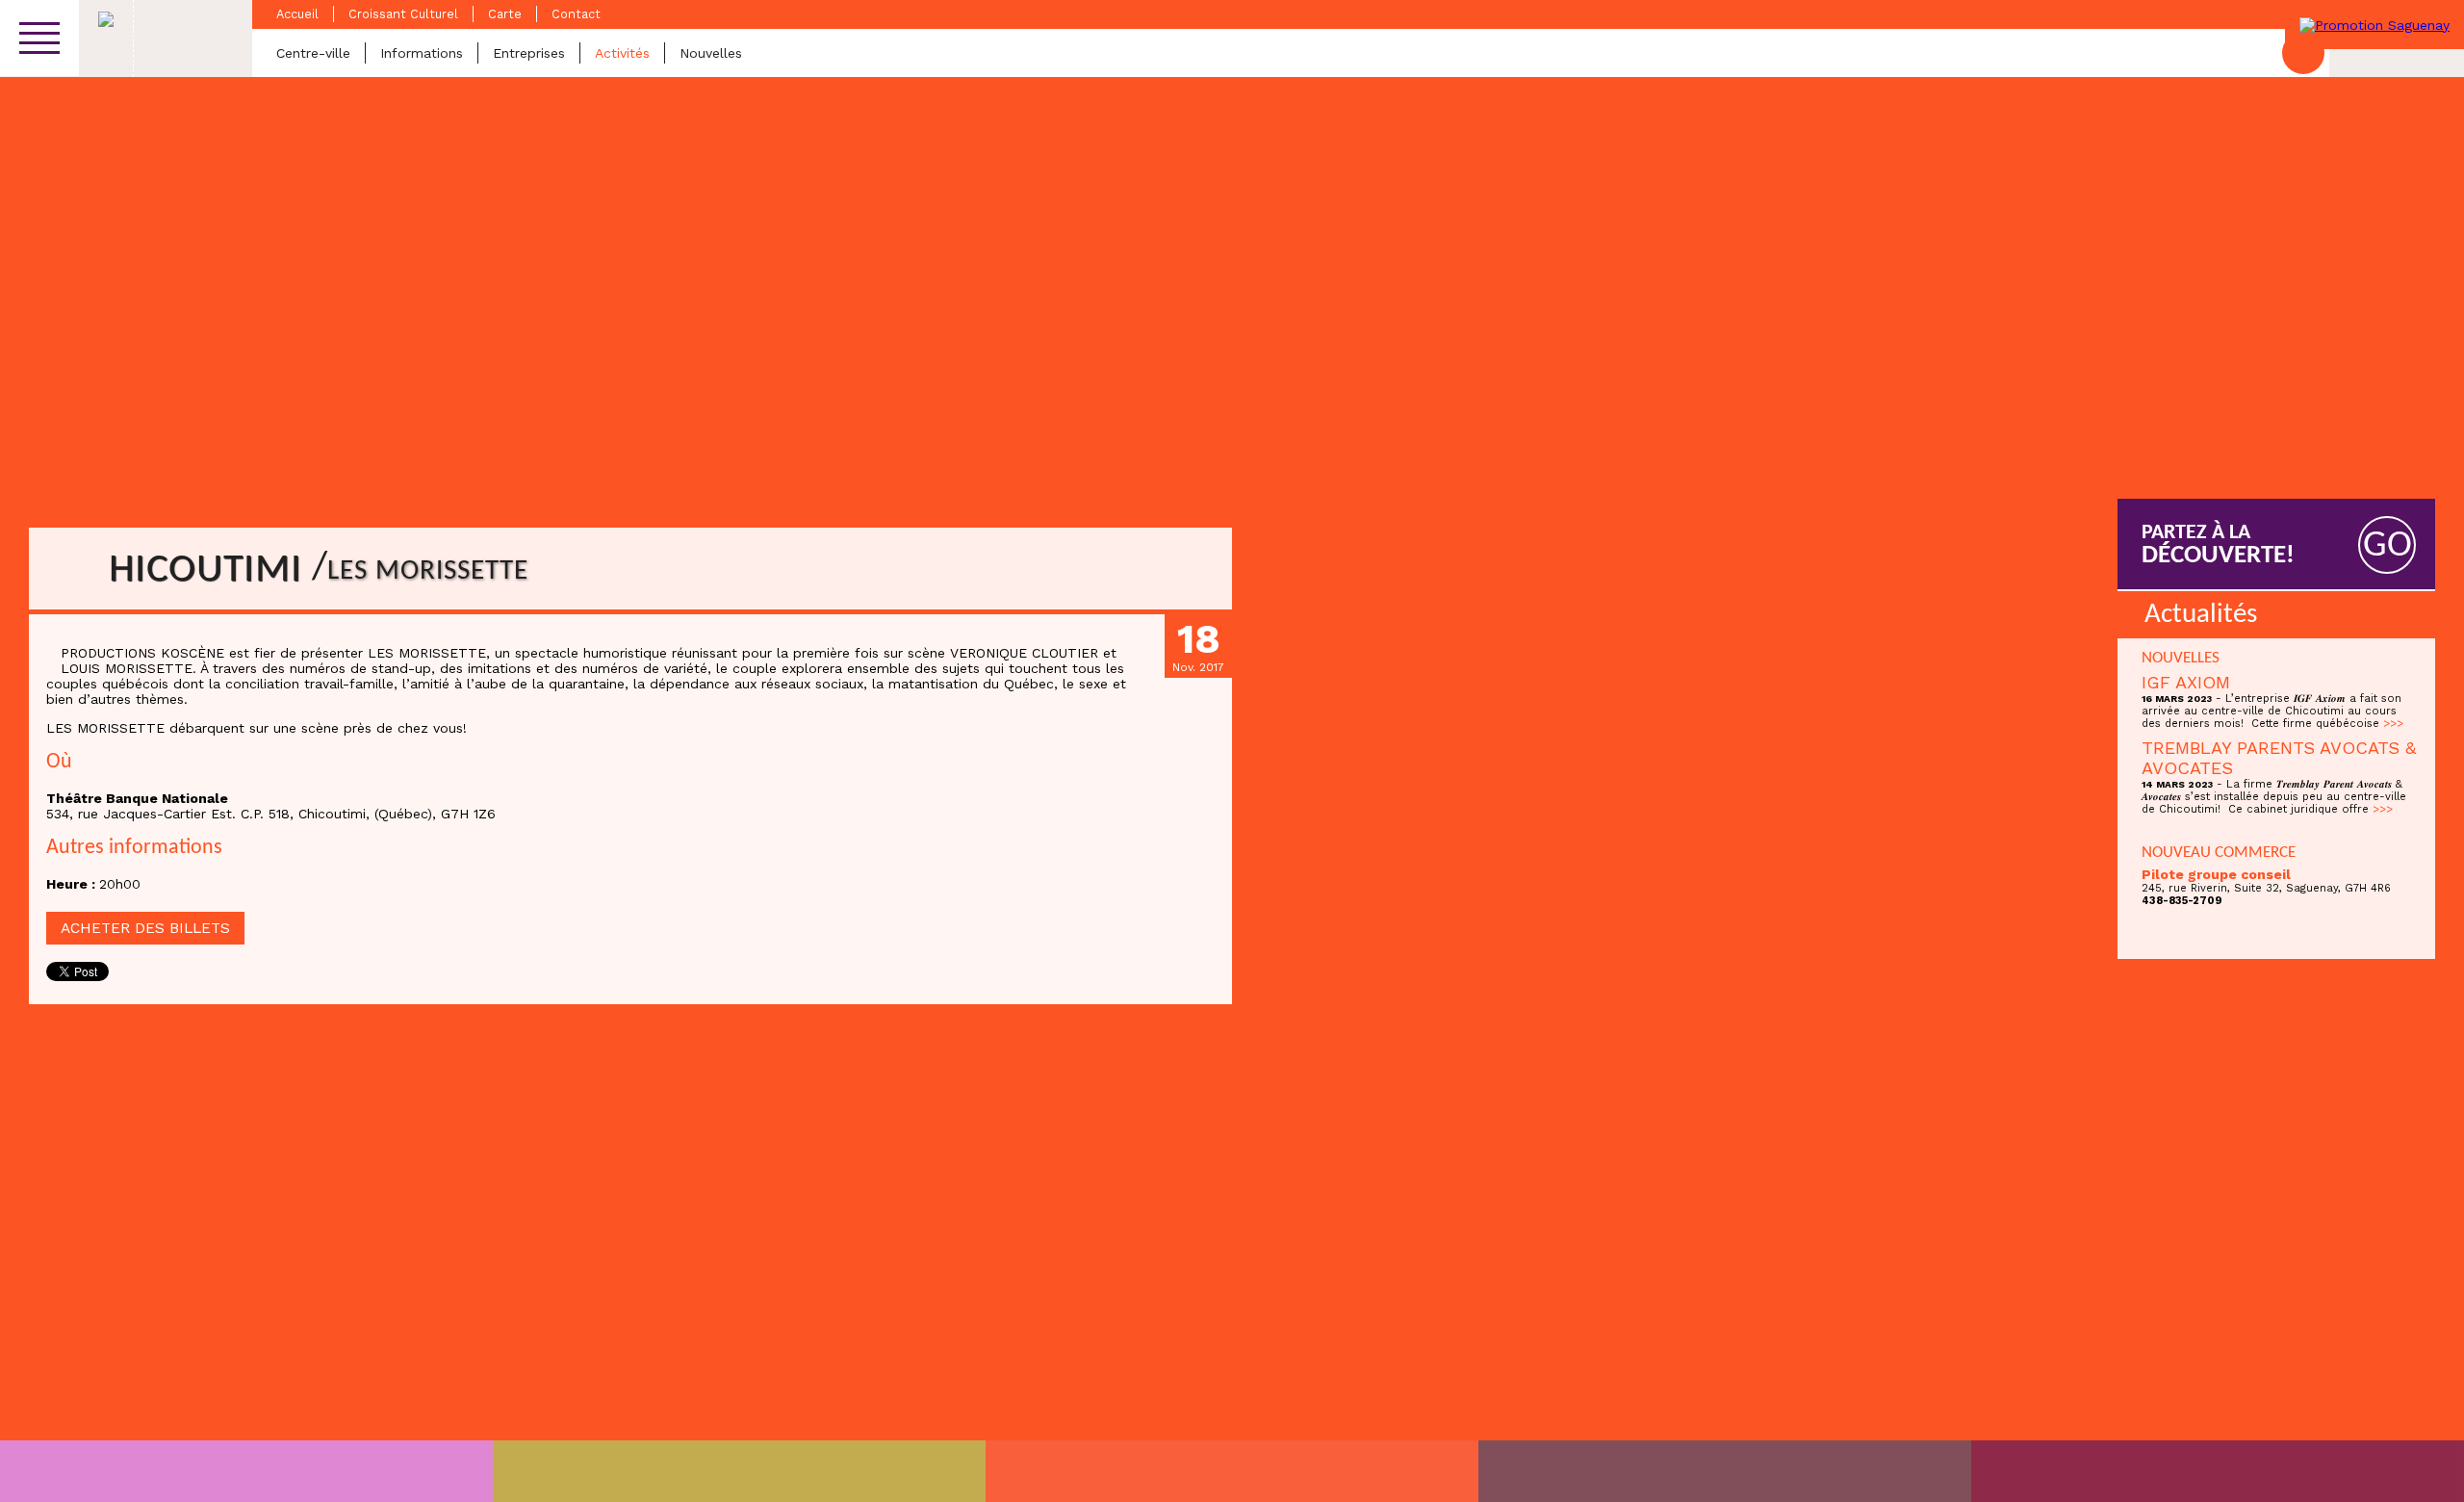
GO (2387, 546)
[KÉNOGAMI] (1232, 1471)
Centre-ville (313, 53)
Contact (576, 14)
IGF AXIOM (2186, 682)
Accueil (297, 14)
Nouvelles (711, 53)
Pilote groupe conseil (2216, 874)
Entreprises (529, 53)
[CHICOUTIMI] (246, 1471)
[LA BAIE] (1725, 1471)
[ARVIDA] (2218, 1471)
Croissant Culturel (403, 14)
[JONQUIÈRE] (739, 1471)
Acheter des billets (145, 928)
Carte (505, 14)
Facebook (2303, 53)
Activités (622, 53)
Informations (422, 53)
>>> (2393, 724)
